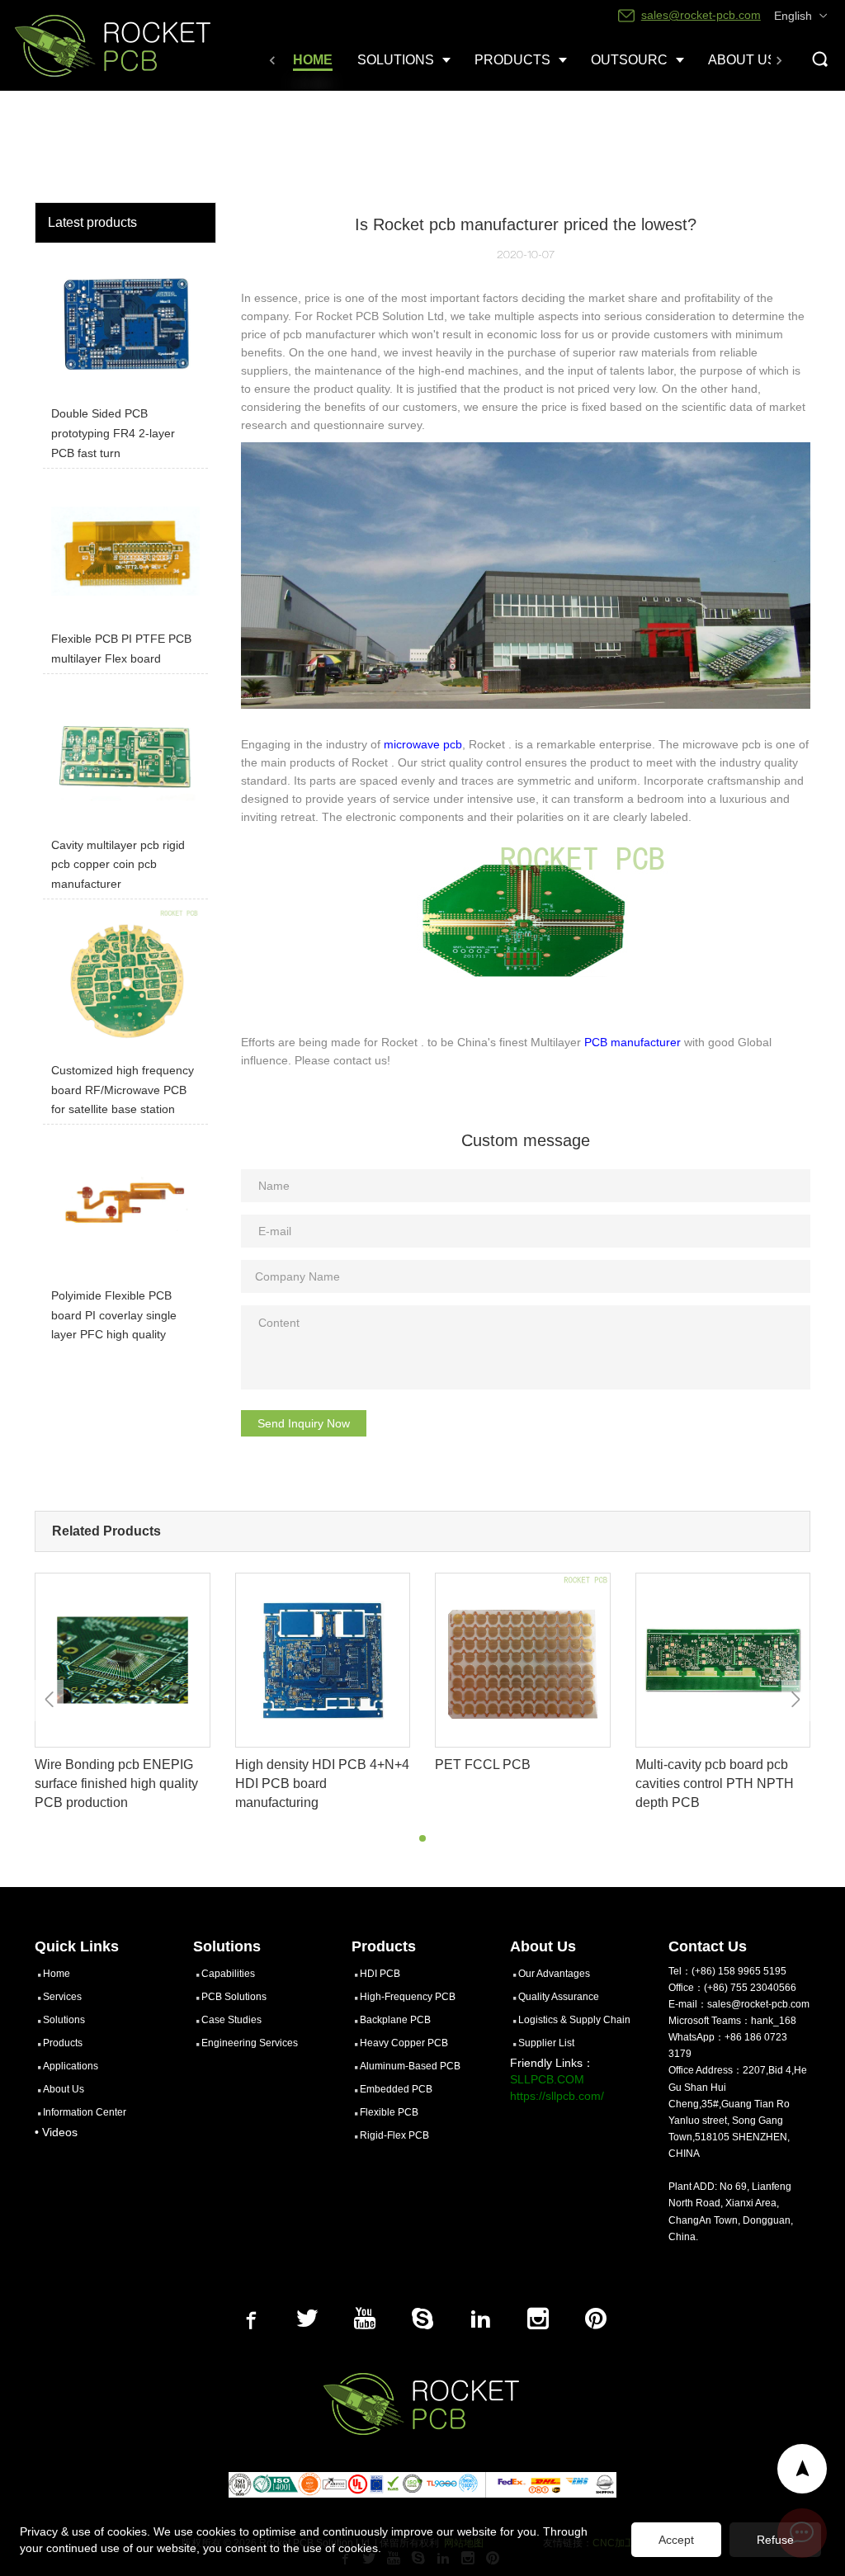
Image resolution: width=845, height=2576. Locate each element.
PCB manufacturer (633, 1042)
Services (62, 1997)
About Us (64, 2089)
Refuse (775, 2540)
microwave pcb (423, 744)
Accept (676, 2540)
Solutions (64, 2020)
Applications (71, 2066)
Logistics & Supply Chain (574, 2020)
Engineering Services (250, 2043)
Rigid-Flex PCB (394, 2135)
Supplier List (546, 2043)
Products (63, 2043)
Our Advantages (554, 1974)
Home (57, 1974)
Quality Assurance (559, 1997)
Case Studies (231, 2020)
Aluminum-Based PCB (410, 2066)
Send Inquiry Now (304, 1423)
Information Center (85, 2112)
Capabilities (228, 1974)
